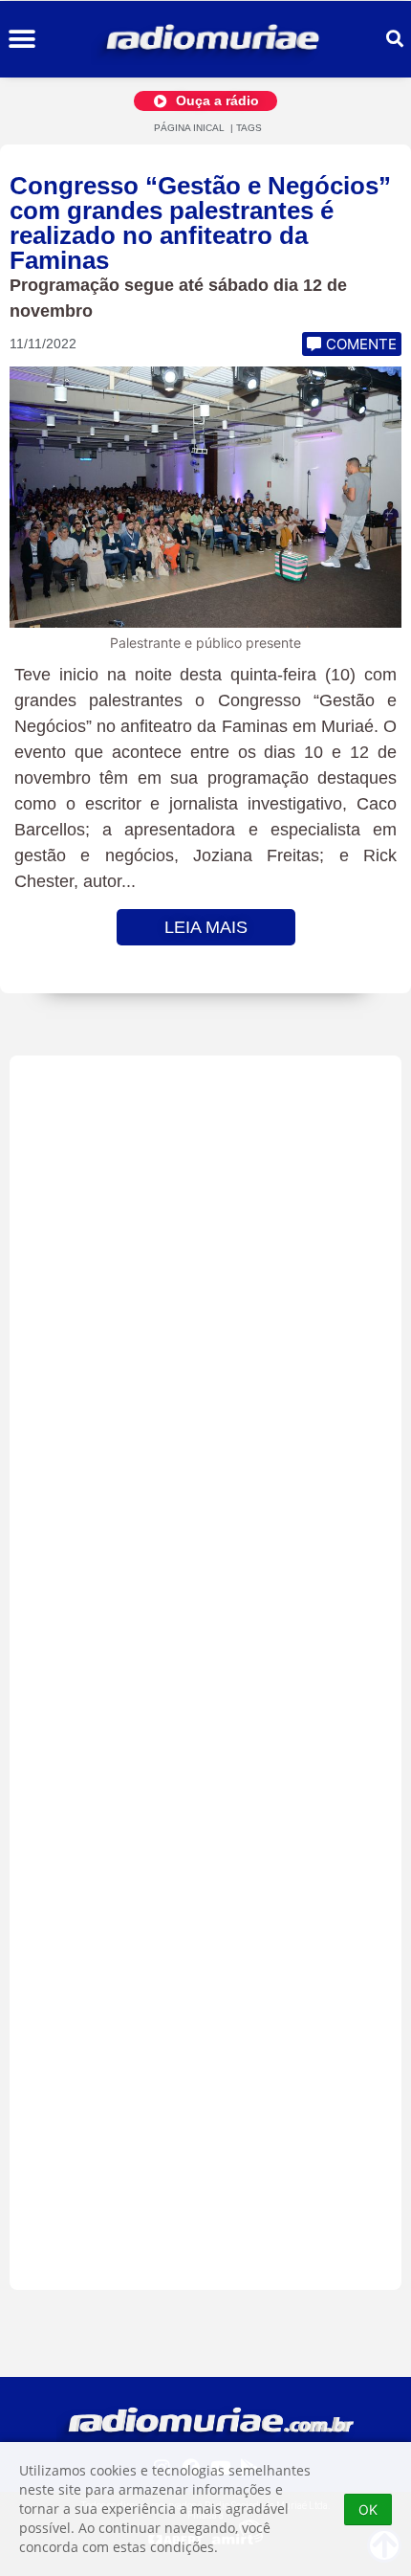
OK (368, 2509)
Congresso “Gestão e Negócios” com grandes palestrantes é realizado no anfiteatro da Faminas (200, 223)
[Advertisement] (205, 1673)
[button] (22, 40)
